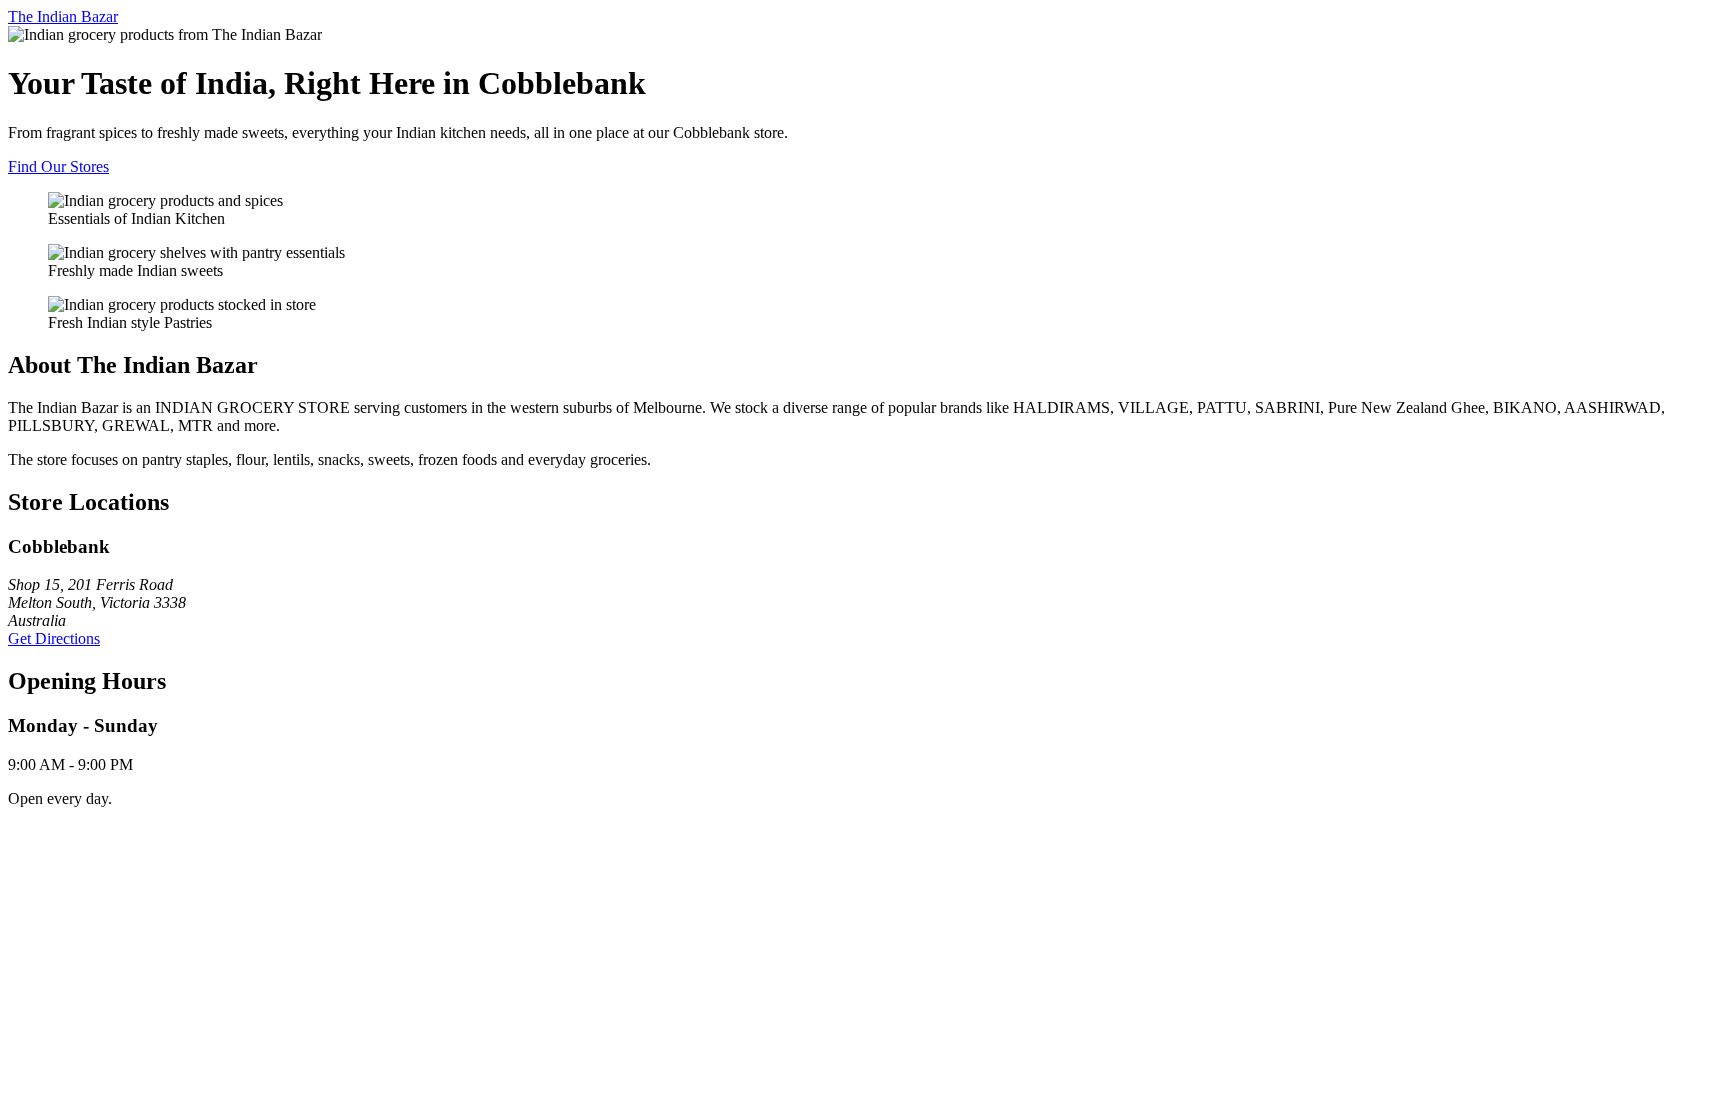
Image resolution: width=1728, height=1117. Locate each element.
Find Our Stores (58, 166)
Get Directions (54, 638)
